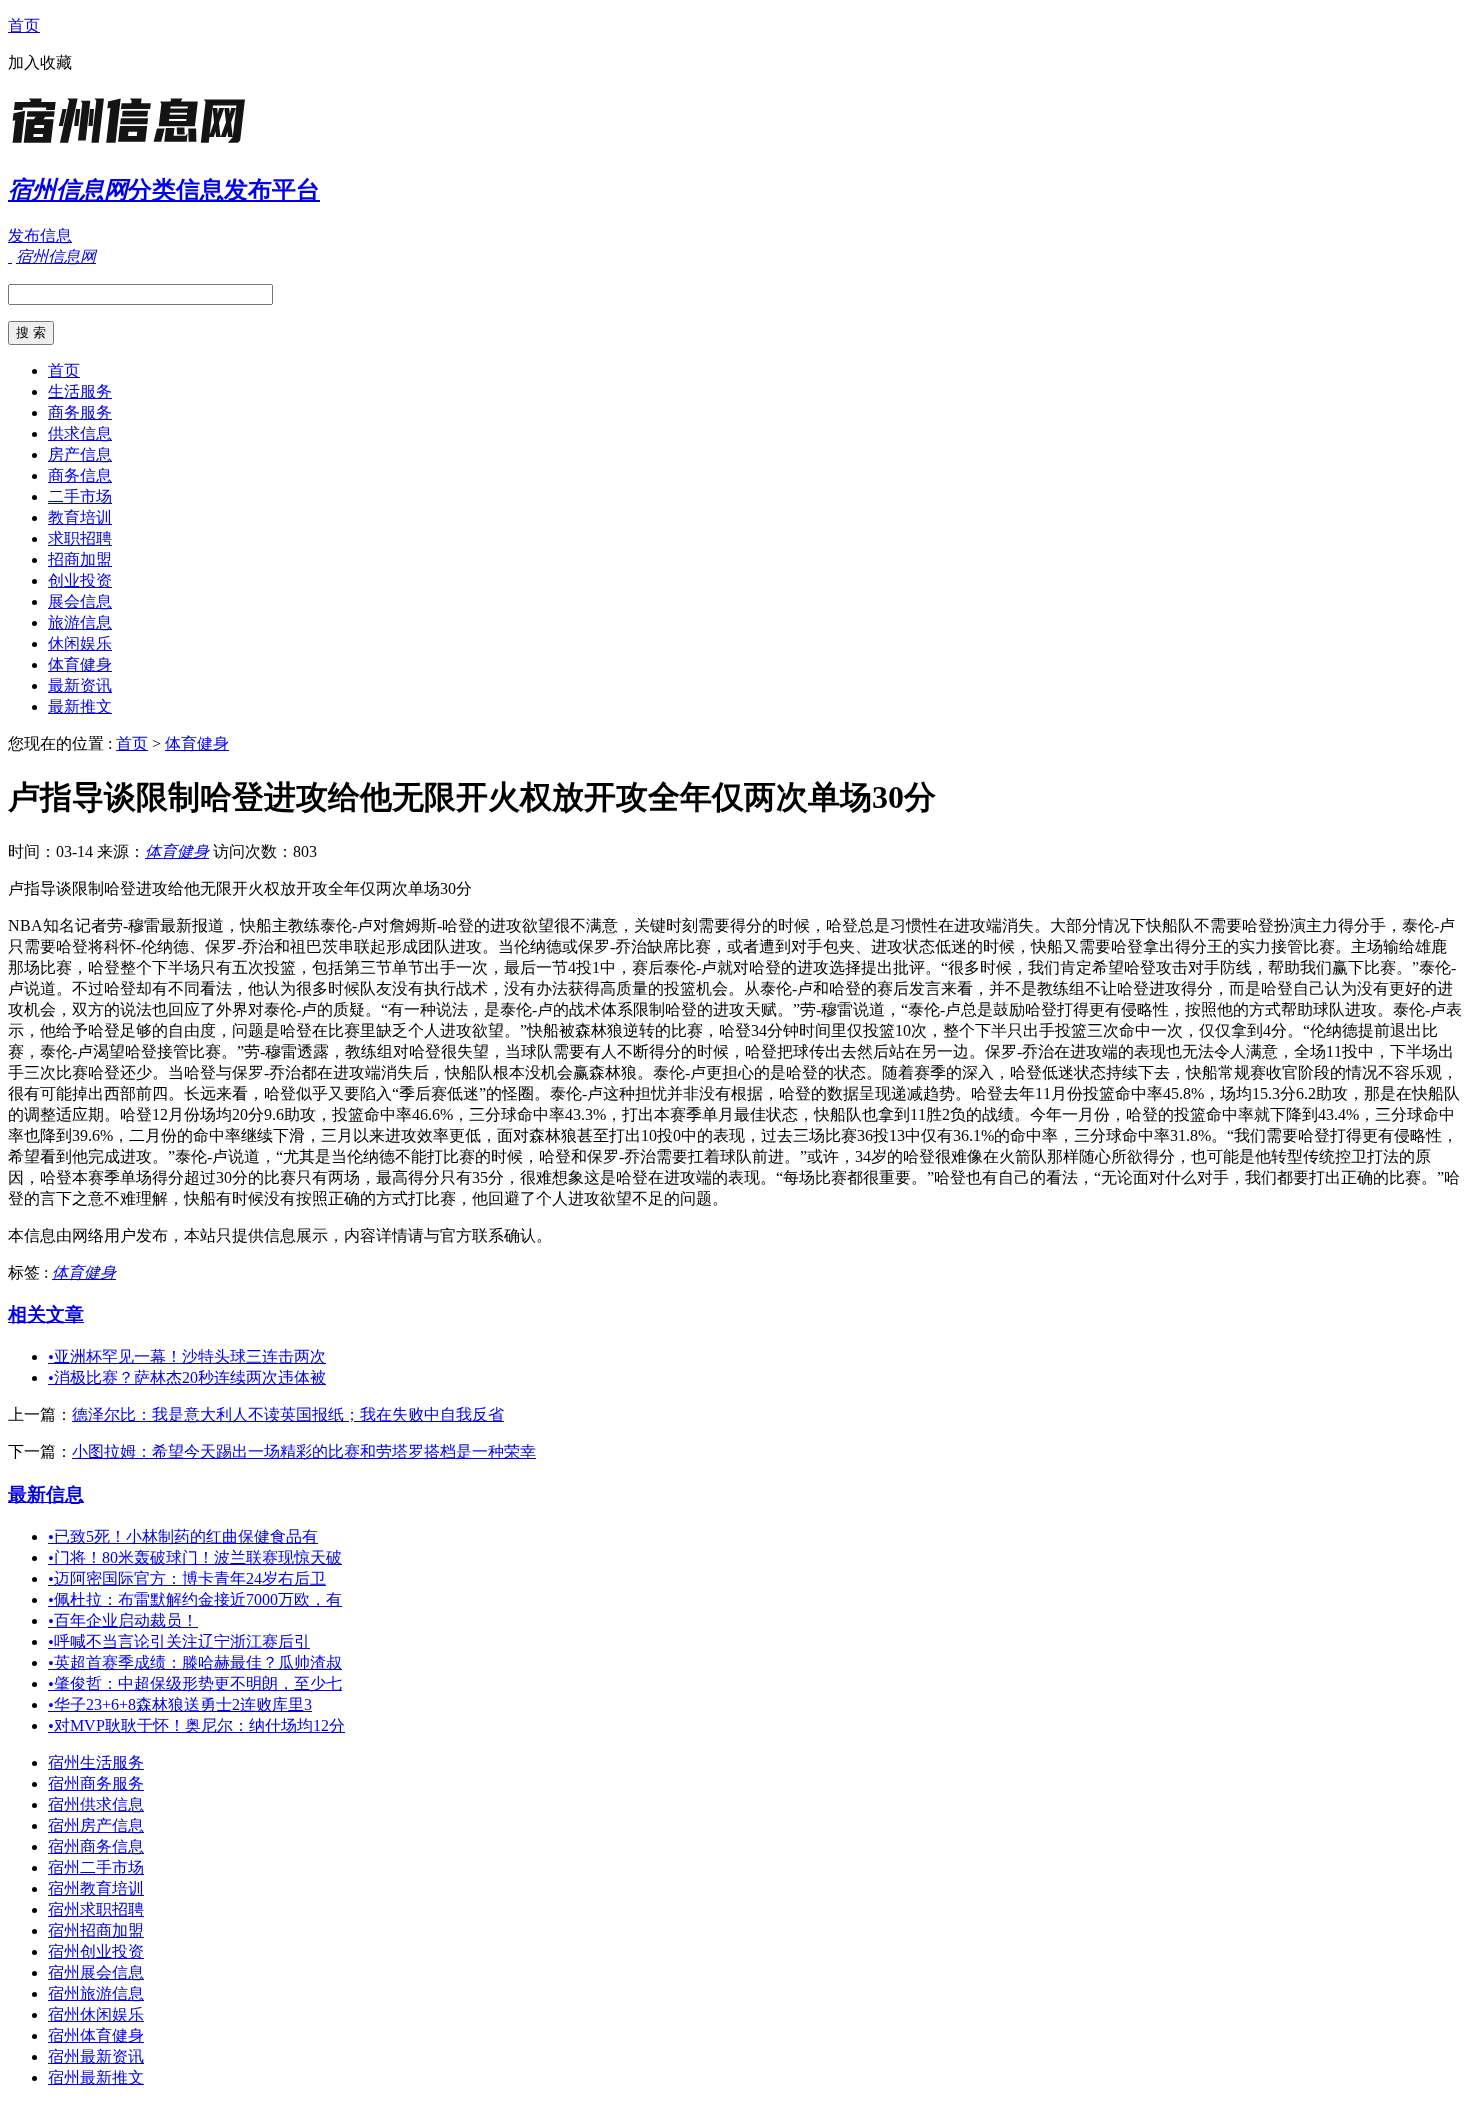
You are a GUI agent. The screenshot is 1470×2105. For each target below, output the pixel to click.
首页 (24, 25)
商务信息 (80, 475)
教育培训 (80, 517)
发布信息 (40, 235)
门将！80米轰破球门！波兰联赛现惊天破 (195, 1557)
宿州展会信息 (96, 1972)
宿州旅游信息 (96, 1993)
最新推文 (80, 706)
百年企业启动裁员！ (123, 1620)
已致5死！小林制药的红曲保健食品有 (183, 1536)
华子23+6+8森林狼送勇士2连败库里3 (180, 1704)
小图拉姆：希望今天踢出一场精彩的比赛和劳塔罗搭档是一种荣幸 (304, 1451)
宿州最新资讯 (96, 2056)
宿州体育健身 (96, 2035)
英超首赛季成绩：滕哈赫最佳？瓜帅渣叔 (195, 1662)
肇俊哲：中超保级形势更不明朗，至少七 (195, 1683)
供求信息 (80, 433)
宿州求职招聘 (96, 1909)
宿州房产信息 (96, 1825)
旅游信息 (80, 622)
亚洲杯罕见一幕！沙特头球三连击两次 (187, 1356)
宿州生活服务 (96, 1762)
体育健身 (80, 664)
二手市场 (80, 496)
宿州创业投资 (96, 1951)
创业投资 (80, 580)
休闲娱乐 (80, 643)
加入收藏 (40, 62)
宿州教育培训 (96, 1888)
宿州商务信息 (96, 1846)
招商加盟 (80, 559)
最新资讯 (80, 685)
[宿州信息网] (133, 144)
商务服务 (80, 412)
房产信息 (80, 454)
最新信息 (46, 1494)
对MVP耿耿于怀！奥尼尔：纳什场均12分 (196, 1725)
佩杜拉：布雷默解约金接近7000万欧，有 (195, 1599)
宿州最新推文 (96, 2077)
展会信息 (80, 601)
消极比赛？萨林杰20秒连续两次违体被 (187, 1377)
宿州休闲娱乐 (96, 2014)
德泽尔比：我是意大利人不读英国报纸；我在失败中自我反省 (288, 1414)
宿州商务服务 (96, 1783)
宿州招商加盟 (96, 1930)
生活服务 (80, 391)
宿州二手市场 (96, 1867)
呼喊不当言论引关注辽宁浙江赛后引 (179, 1641)
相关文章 (46, 1314)
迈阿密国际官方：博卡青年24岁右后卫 (187, 1578)
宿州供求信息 (96, 1804)
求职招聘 (80, 538)
